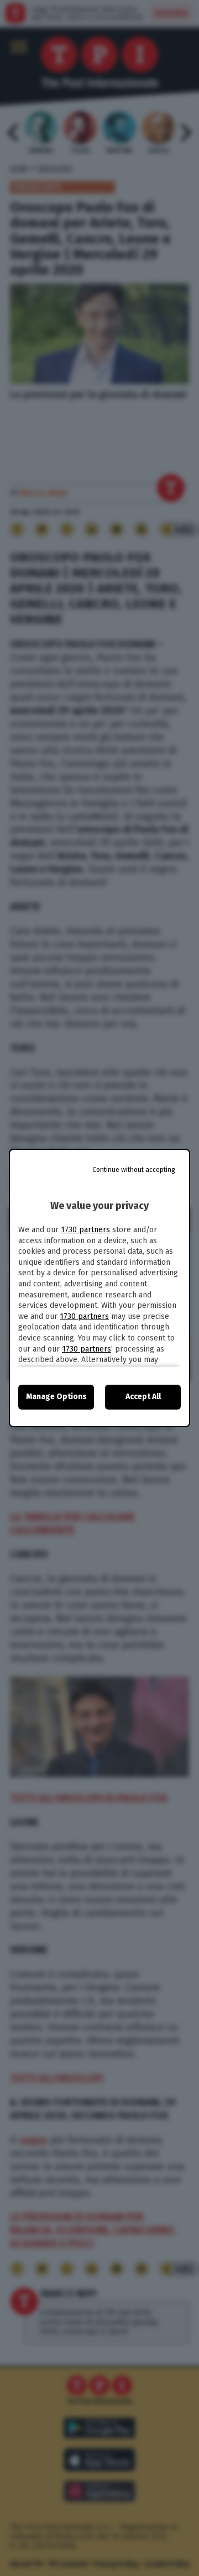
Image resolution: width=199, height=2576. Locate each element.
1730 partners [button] (85, 1230)
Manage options (56, 1397)
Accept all (143, 1397)
